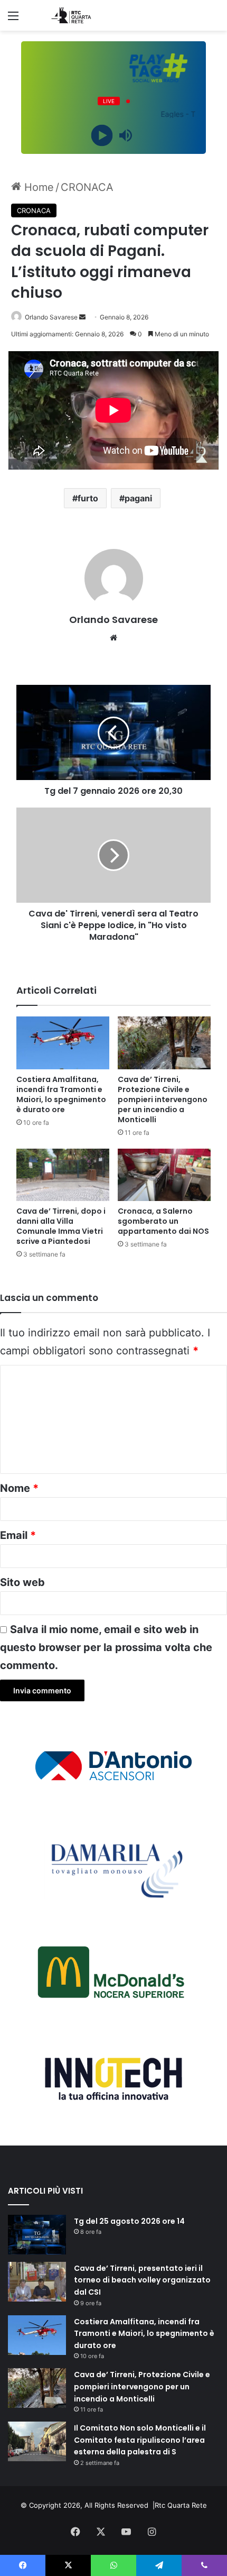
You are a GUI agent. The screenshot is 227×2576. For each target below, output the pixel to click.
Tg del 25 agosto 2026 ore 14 (129, 2221)
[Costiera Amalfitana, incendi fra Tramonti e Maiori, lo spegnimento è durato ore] (63, 1043)
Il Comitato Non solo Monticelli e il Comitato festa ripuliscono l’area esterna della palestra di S (140, 2440)
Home (37, 187)
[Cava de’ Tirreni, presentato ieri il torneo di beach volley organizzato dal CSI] (37, 2282)
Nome (19, 1488)
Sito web (22, 1582)
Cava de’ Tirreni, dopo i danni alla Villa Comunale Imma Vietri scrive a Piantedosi (61, 1226)
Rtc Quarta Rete (181, 2505)
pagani (138, 498)
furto (88, 498)
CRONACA (87, 187)
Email (18, 1535)
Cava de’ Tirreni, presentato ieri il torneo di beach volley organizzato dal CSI (142, 2280)
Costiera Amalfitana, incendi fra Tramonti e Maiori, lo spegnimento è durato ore (61, 1094)
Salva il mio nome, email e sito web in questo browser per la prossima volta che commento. (106, 1647)
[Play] (102, 136)
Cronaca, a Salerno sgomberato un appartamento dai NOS (163, 1221)
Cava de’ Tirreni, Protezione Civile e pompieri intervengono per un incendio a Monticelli (163, 1099)
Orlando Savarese (51, 317)
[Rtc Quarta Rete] (69, 15)
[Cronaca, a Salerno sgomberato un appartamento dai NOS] (164, 1175)
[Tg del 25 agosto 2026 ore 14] (37, 2235)
